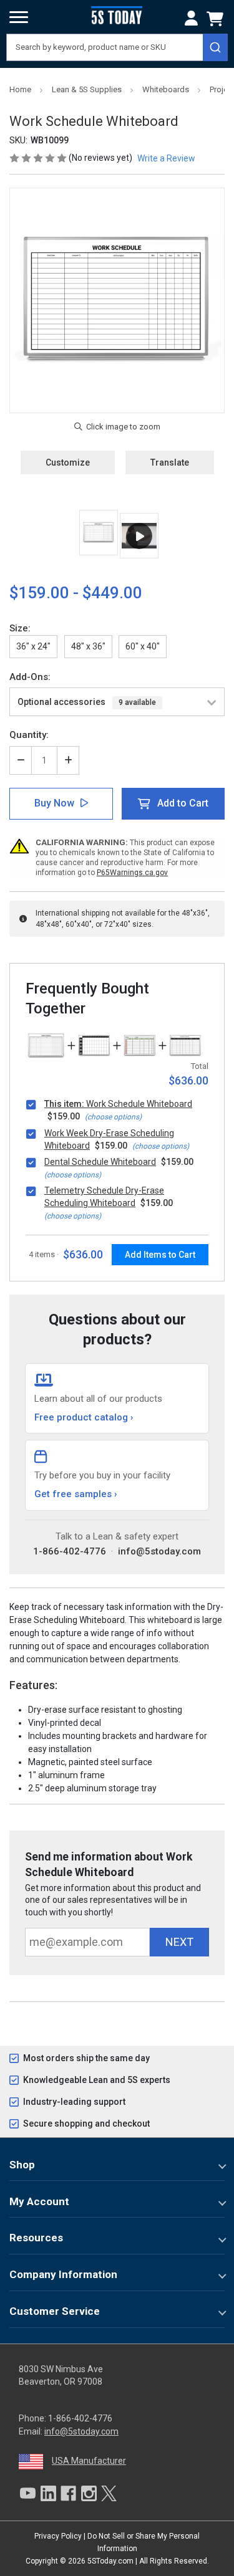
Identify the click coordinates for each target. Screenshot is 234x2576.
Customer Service (55, 2311)
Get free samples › (76, 1494)
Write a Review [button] (166, 158)
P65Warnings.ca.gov (132, 873)
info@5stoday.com (159, 1551)
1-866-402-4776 (70, 1551)
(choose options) (113, 1117)
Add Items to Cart (160, 1255)
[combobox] (117, 47)
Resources (36, 2238)
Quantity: (29, 735)
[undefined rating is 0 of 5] (39, 158)
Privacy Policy (58, 2536)
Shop (22, 2165)
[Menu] (19, 17)
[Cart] (217, 19)
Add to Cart (183, 803)
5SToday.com (110, 2561)
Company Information (63, 2274)
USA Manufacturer (89, 2461)
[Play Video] (139, 536)
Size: (20, 628)
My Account (39, 2201)
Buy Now (54, 803)
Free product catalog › (84, 1417)
